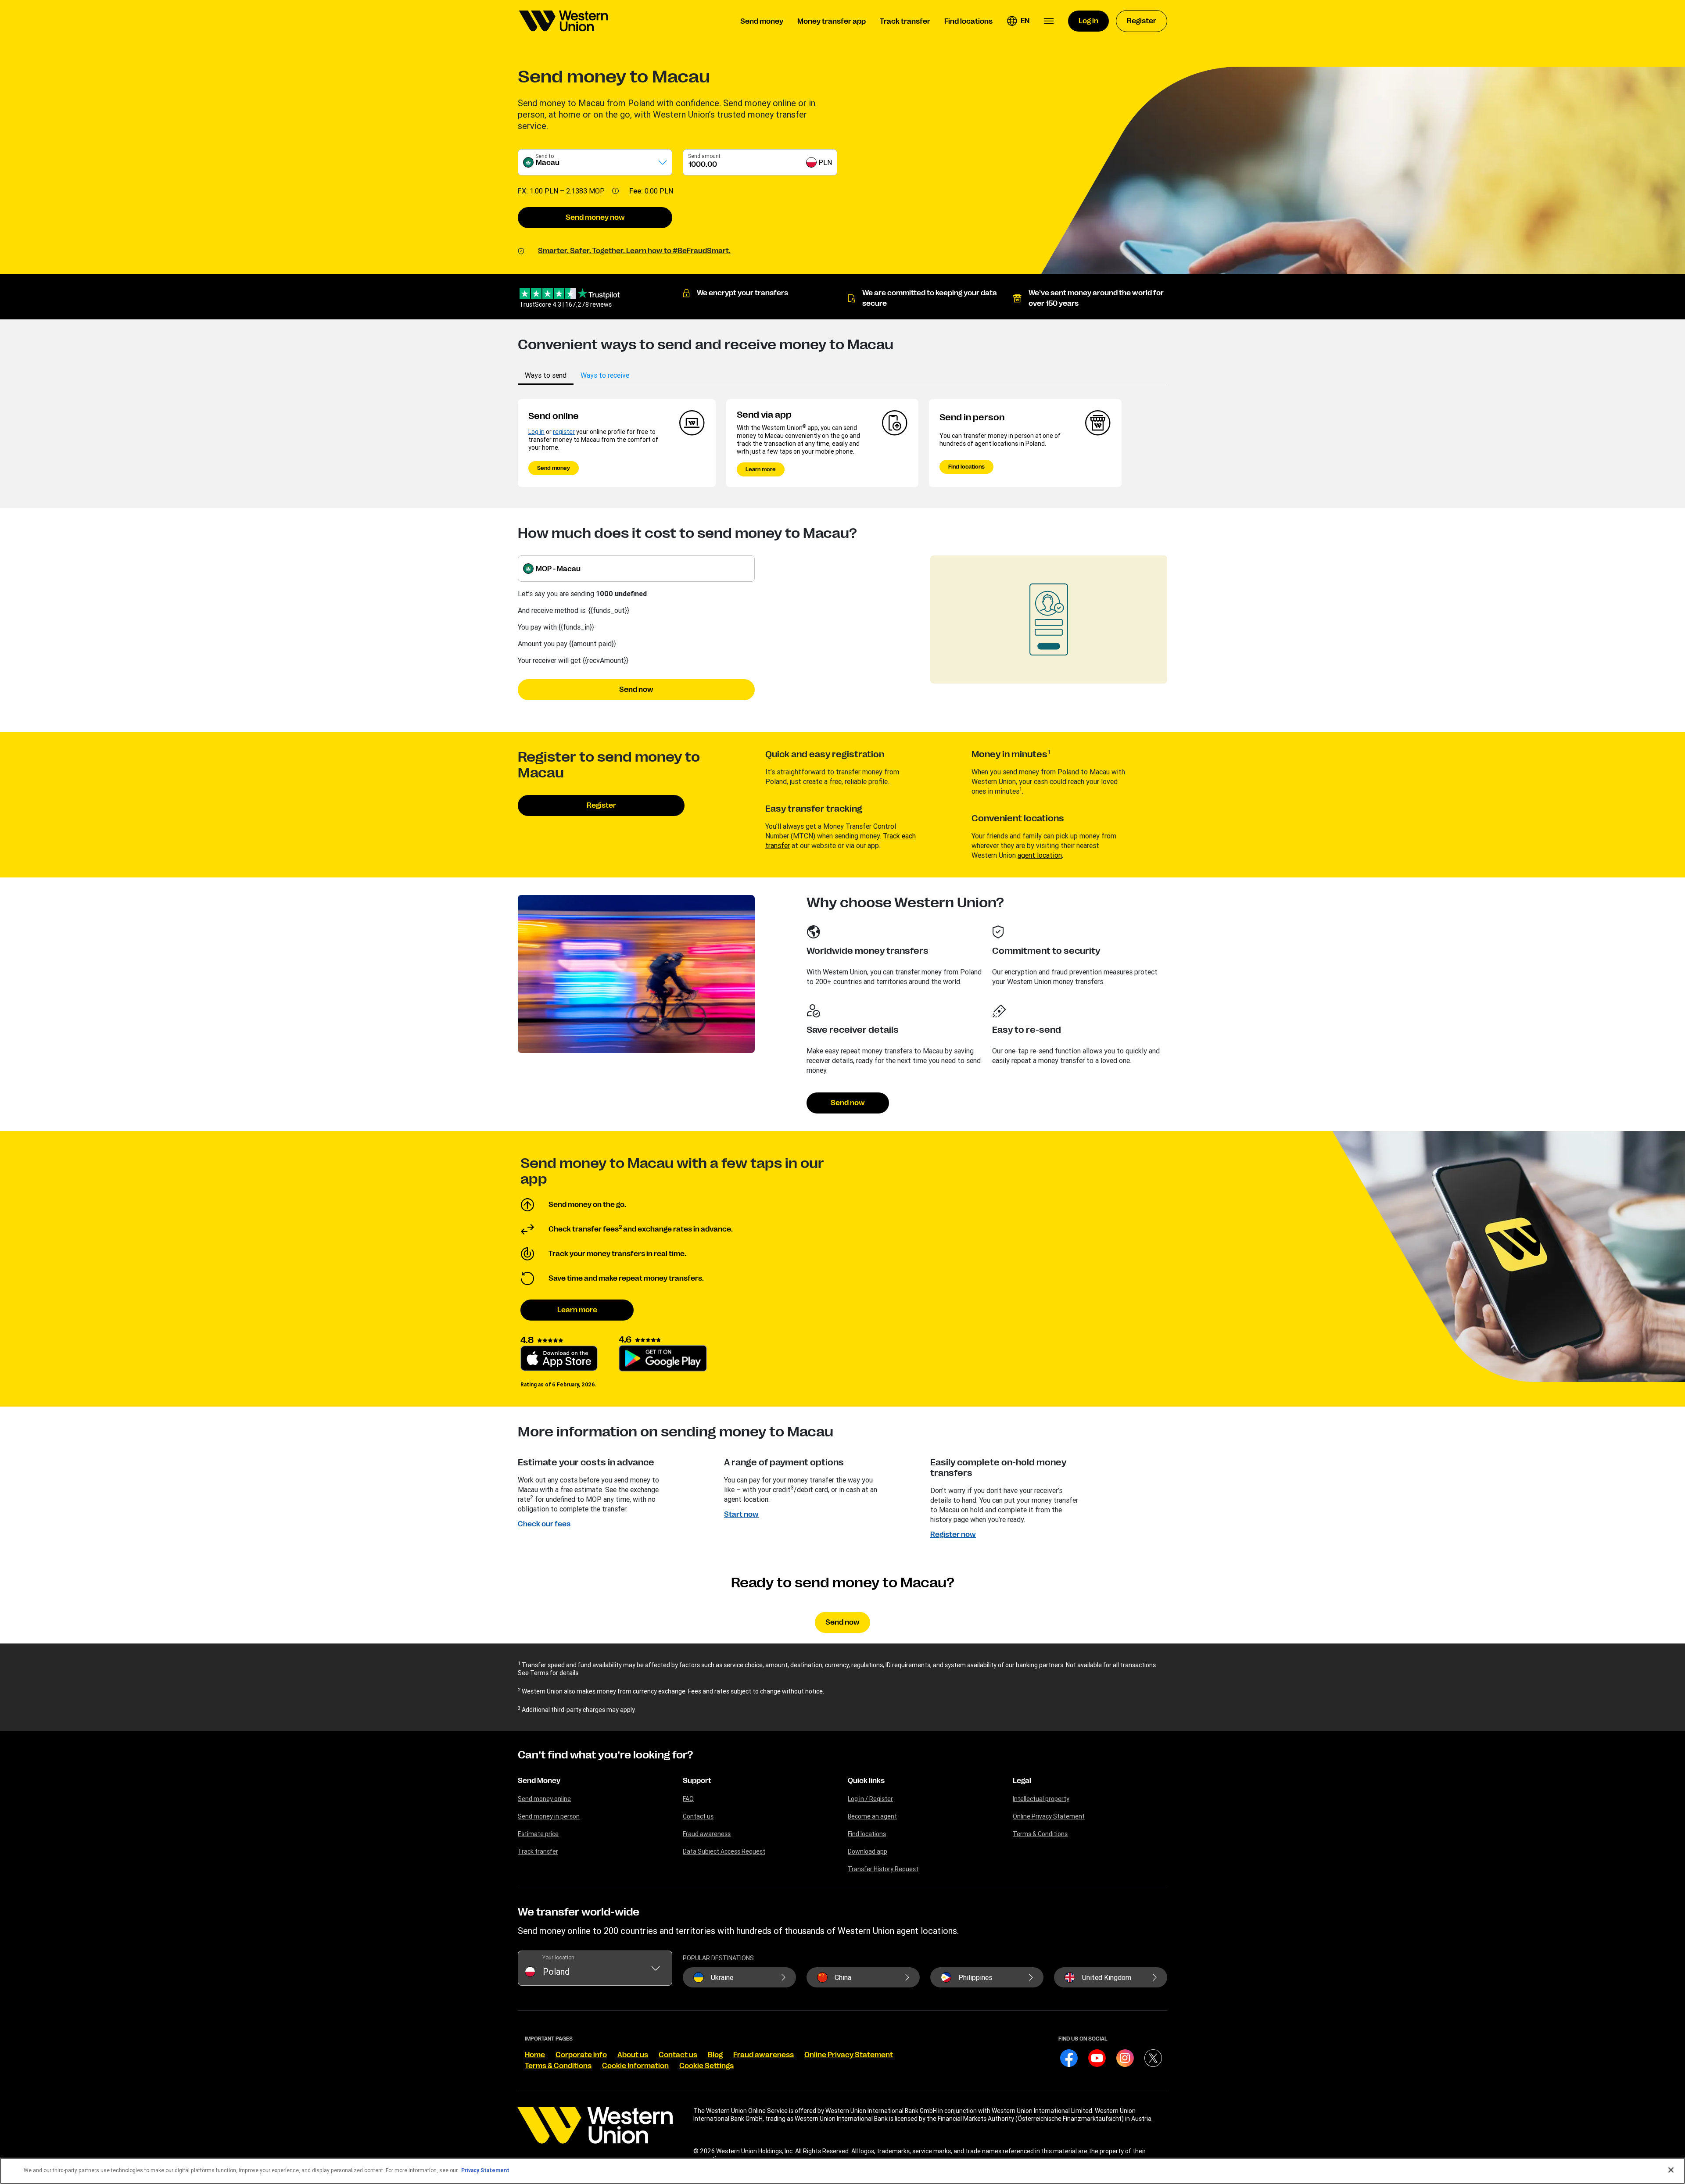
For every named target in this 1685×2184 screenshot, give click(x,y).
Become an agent (872, 1816)
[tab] (546, 375)
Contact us (698, 1816)
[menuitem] (563, 21)
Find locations (966, 467)
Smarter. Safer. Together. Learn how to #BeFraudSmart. (634, 251)
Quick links (866, 1781)
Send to (545, 156)
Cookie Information (635, 2066)
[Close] (1671, 2170)
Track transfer (538, 1851)
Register (601, 806)
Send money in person (549, 1816)
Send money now (595, 218)
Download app (868, 1851)
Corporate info (581, 2055)
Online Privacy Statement (1049, 1816)
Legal (1022, 1781)
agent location (1040, 855)
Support (697, 1781)
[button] (1018, 21)
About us (633, 2055)
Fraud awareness (707, 1834)
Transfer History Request (883, 1869)
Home (535, 2055)
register (564, 432)
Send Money (539, 1781)
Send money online (544, 1799)
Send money (554, 468)
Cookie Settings (706, 2066)
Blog (715, 2055)
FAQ (688, 1799)
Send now (636, 690)
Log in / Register (870, 1799)
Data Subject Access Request (724, 1851)
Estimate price (538, 1834)
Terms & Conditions (1040, 1834)
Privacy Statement (485, 2170)
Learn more (761, 469)
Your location (558, 1957)
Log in (536, 432)
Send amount (704, 156)
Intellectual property (1041, 1799)
